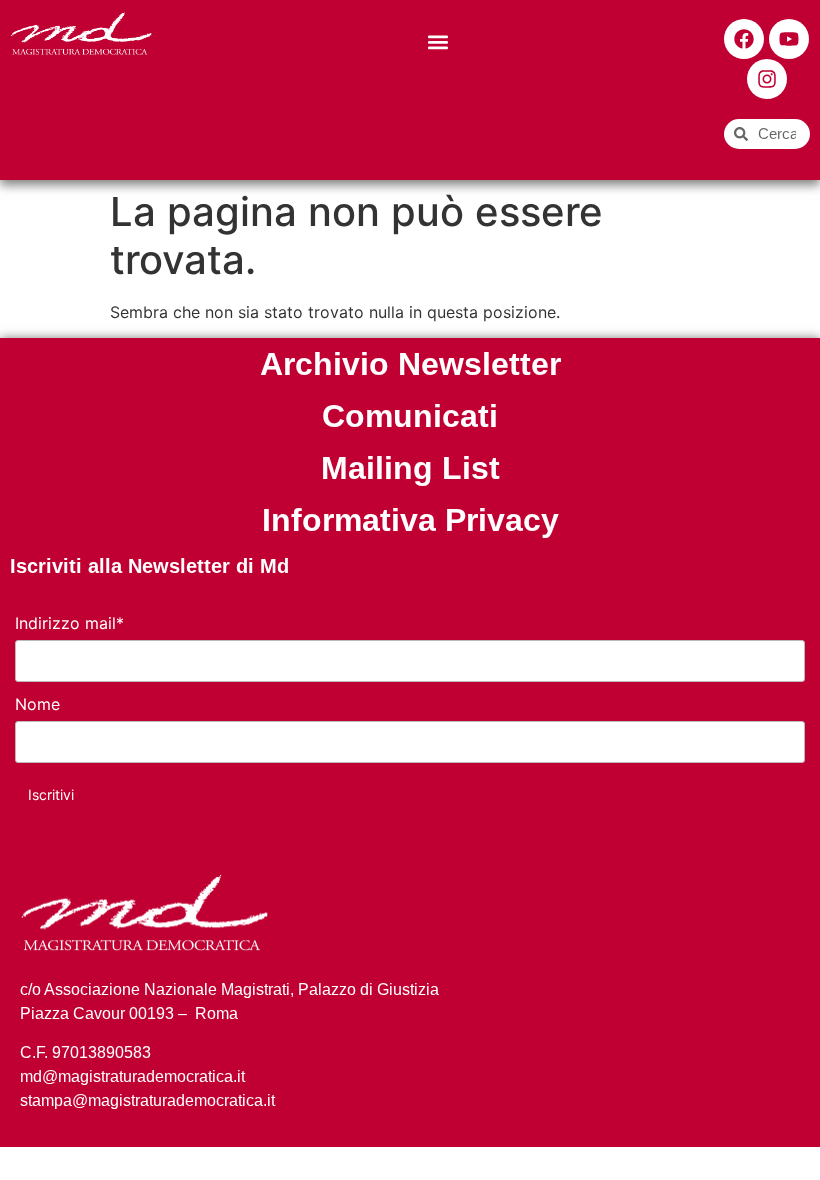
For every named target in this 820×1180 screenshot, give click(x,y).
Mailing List (410, 468)
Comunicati (410, 416)
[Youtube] (789, 39)
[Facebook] (744, 39)
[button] (438, 41)
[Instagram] (767, 79)
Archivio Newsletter (410, 364)
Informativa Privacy (410, 520)
